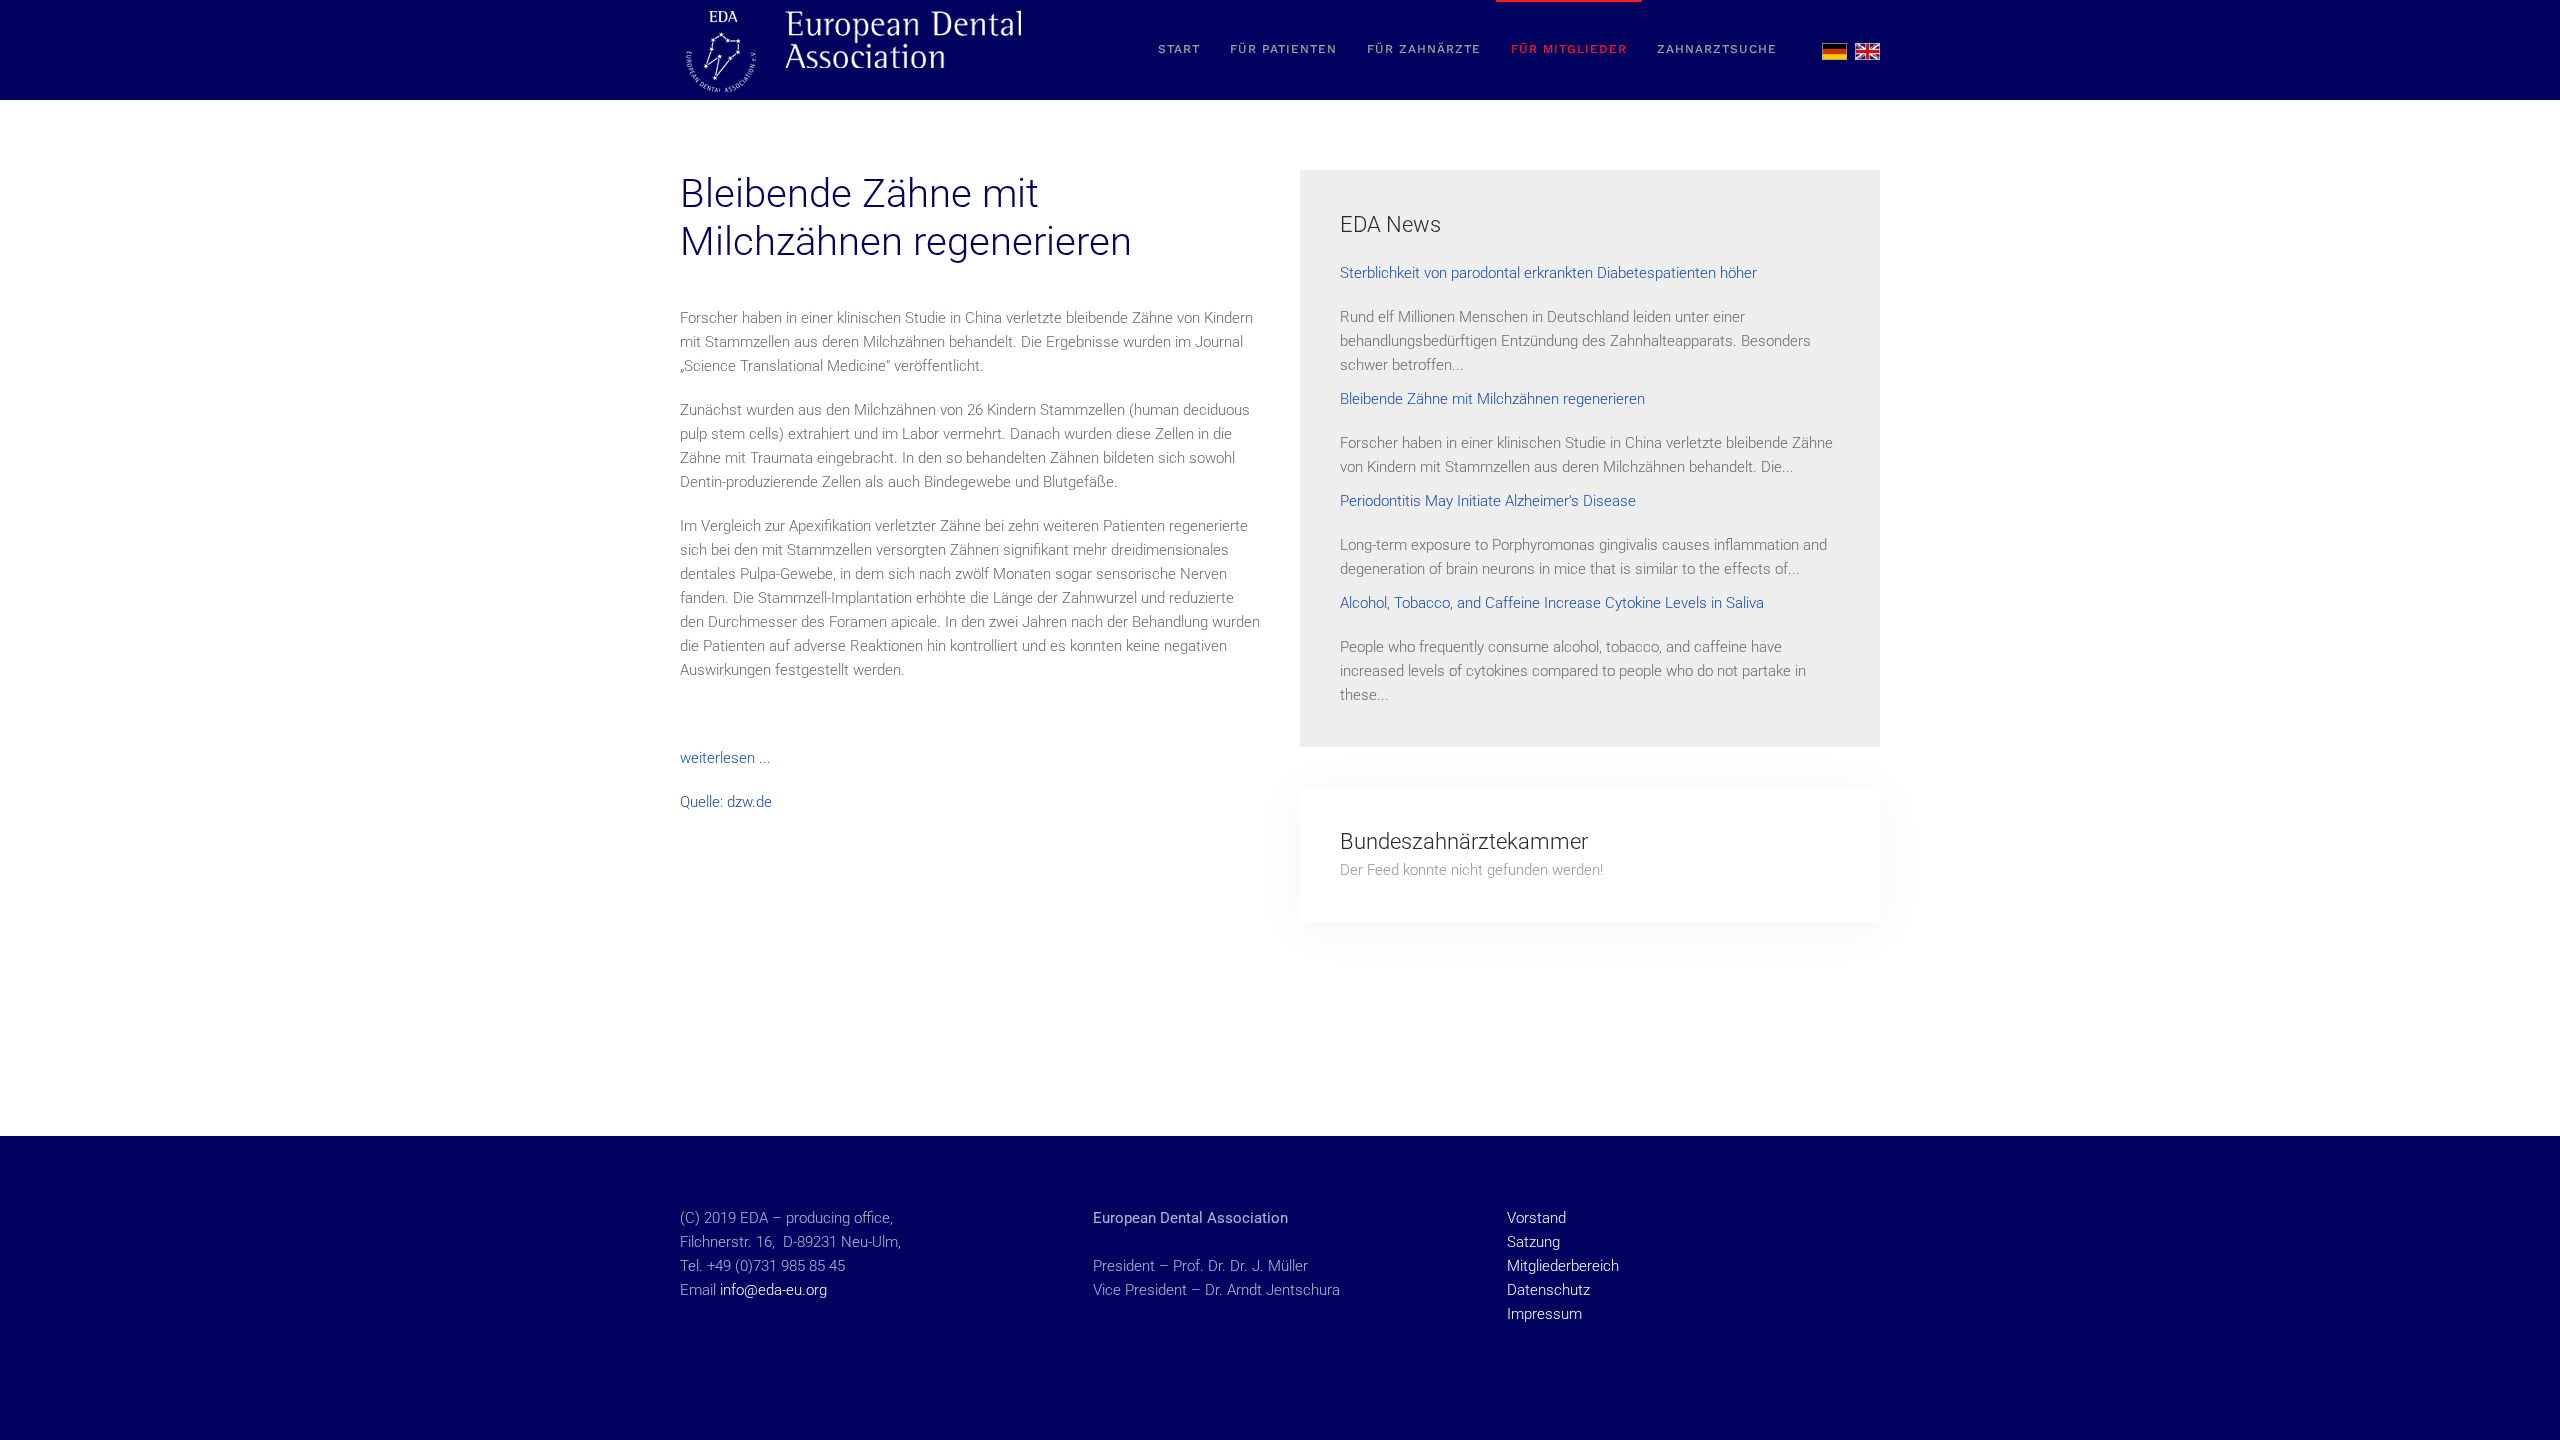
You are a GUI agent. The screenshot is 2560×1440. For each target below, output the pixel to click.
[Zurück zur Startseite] (855, 50)
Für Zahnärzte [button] (1424, 49)
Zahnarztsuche (1717, 49)
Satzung (1533, 1242)
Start (1179, 49)
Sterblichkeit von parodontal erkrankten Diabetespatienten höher (1548, 273)
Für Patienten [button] (1283, 49)
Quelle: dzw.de (726, 802)
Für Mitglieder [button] (1569, 49)
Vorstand (1536, 1218)
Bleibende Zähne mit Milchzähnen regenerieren (1492, 399)
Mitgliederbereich (1563, 1266)
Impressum (1544, 1314)
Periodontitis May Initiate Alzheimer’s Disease (1488, 501)
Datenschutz (1548, 1290)
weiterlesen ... (725, 758)
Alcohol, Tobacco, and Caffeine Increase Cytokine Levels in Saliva (1552, 603)
